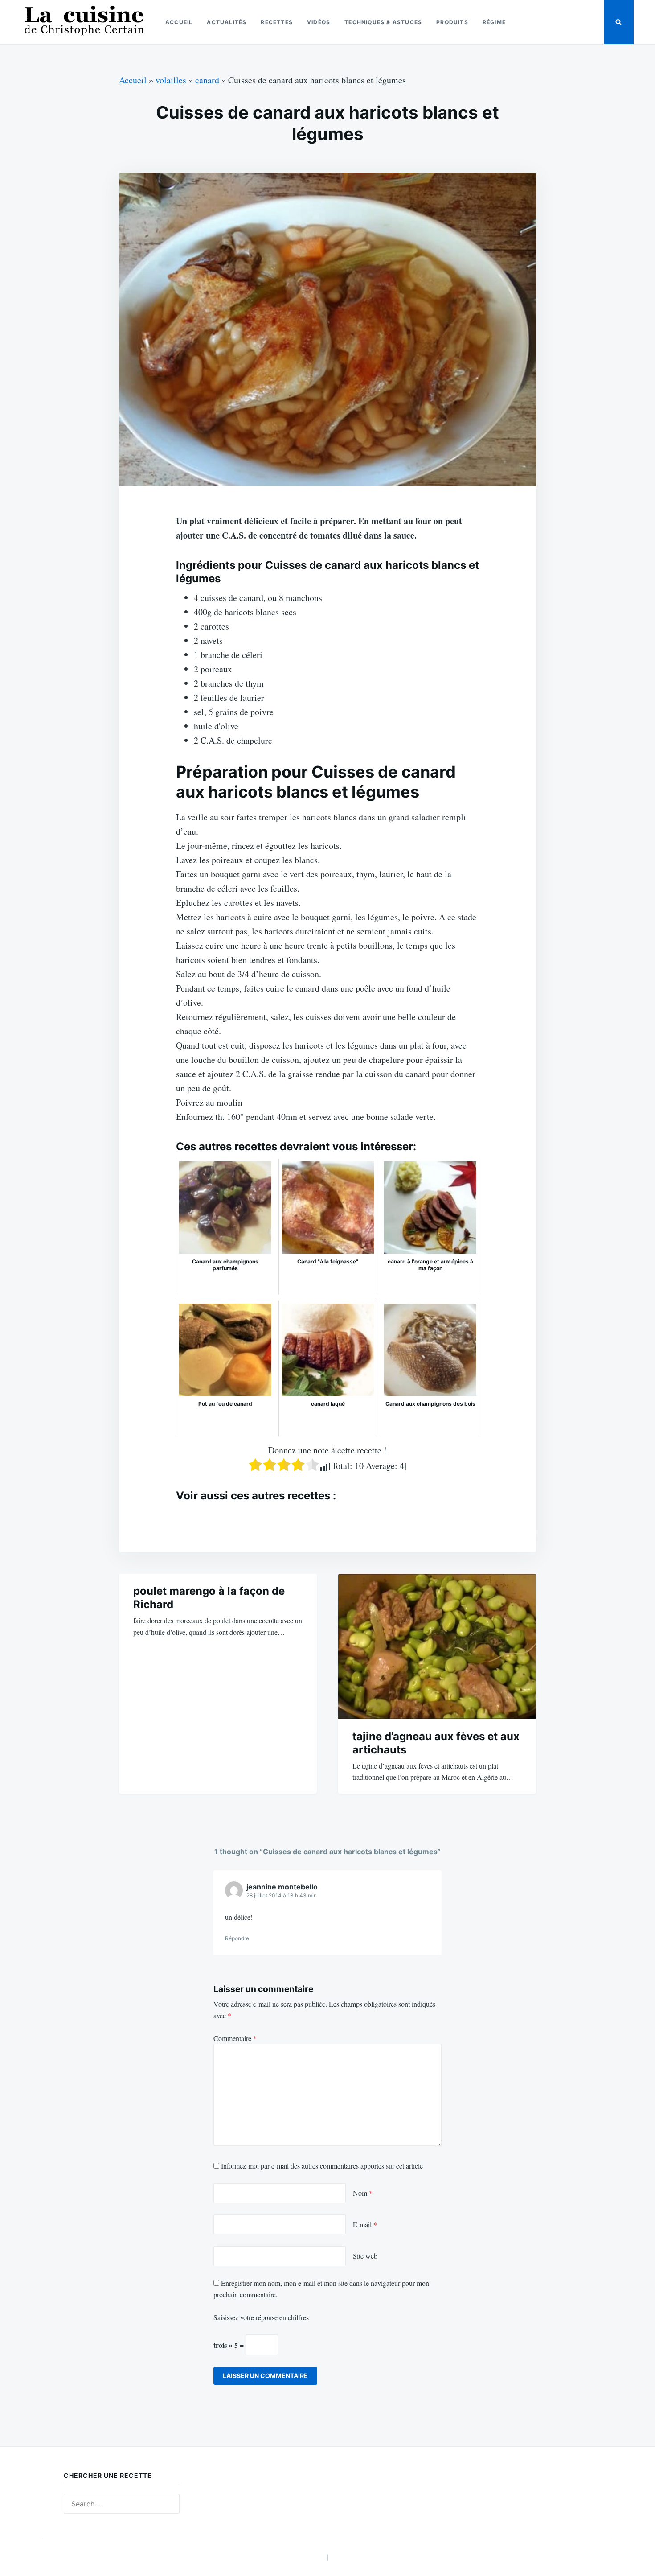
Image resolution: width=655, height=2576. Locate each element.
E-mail (365, 2224)
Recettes (277, 22)
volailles (171, 80)
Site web (365, 2256)
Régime (494, 22)
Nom (363, 2193)
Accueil (179, 22)
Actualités (227, 22)
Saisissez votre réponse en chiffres (261, 2317)
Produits (452, 22)
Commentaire (235, 2038)
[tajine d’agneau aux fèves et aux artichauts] (437, 1646)
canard (207, 80)
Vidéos (319, 22)
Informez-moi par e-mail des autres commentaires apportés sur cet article (322, 2166)
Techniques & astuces (383, 22)
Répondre (237, 1938)
